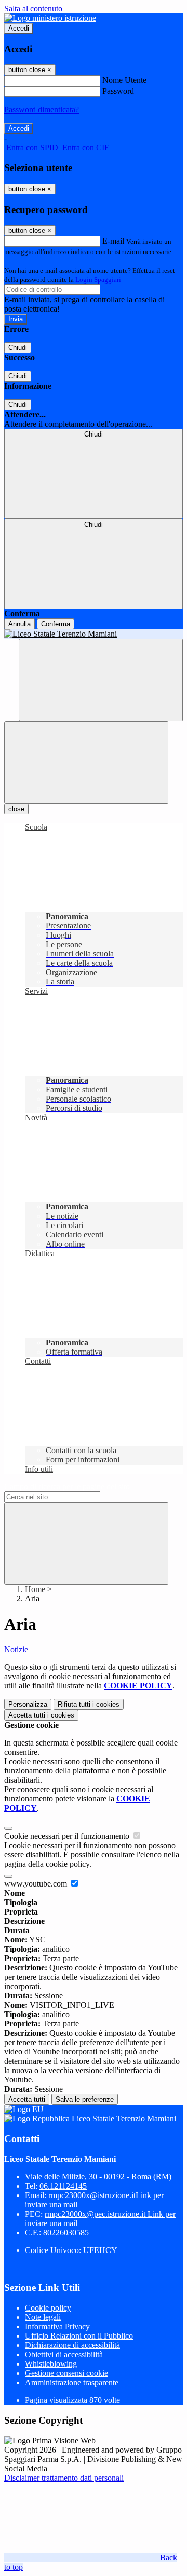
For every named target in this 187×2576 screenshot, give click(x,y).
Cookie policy (48, 2308)
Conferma (56, 624)
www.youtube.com (37, 1884)
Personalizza (28, 1704)
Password (118, 91)
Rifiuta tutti (89, 1704)
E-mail (113, 241)
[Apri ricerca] (101, 680)
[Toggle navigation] (86, 762)
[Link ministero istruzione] (50, 18)
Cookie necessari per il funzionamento (68, 1836)
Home (35, 1589)
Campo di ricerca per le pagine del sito (67, 1487)
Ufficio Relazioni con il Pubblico (79, 2336)
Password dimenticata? (42, 110)
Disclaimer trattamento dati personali (64, 2478)
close (16, 809)
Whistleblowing (51, 2364)
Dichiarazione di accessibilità (72, 2345)
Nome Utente (124, 80)
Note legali (43, 2317)
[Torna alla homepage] (94, 634)
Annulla (19, 624)
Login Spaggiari (98, 280)
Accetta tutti (41, 1715)
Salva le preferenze (85, 2099)
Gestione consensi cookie (66, 2373)
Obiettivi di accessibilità (64, 2354)
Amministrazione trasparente (72, 2382)
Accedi (19, 28)
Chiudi (18, 348)
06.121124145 (63, 2186)
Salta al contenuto (33, 9)
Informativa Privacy (57, 2326)
